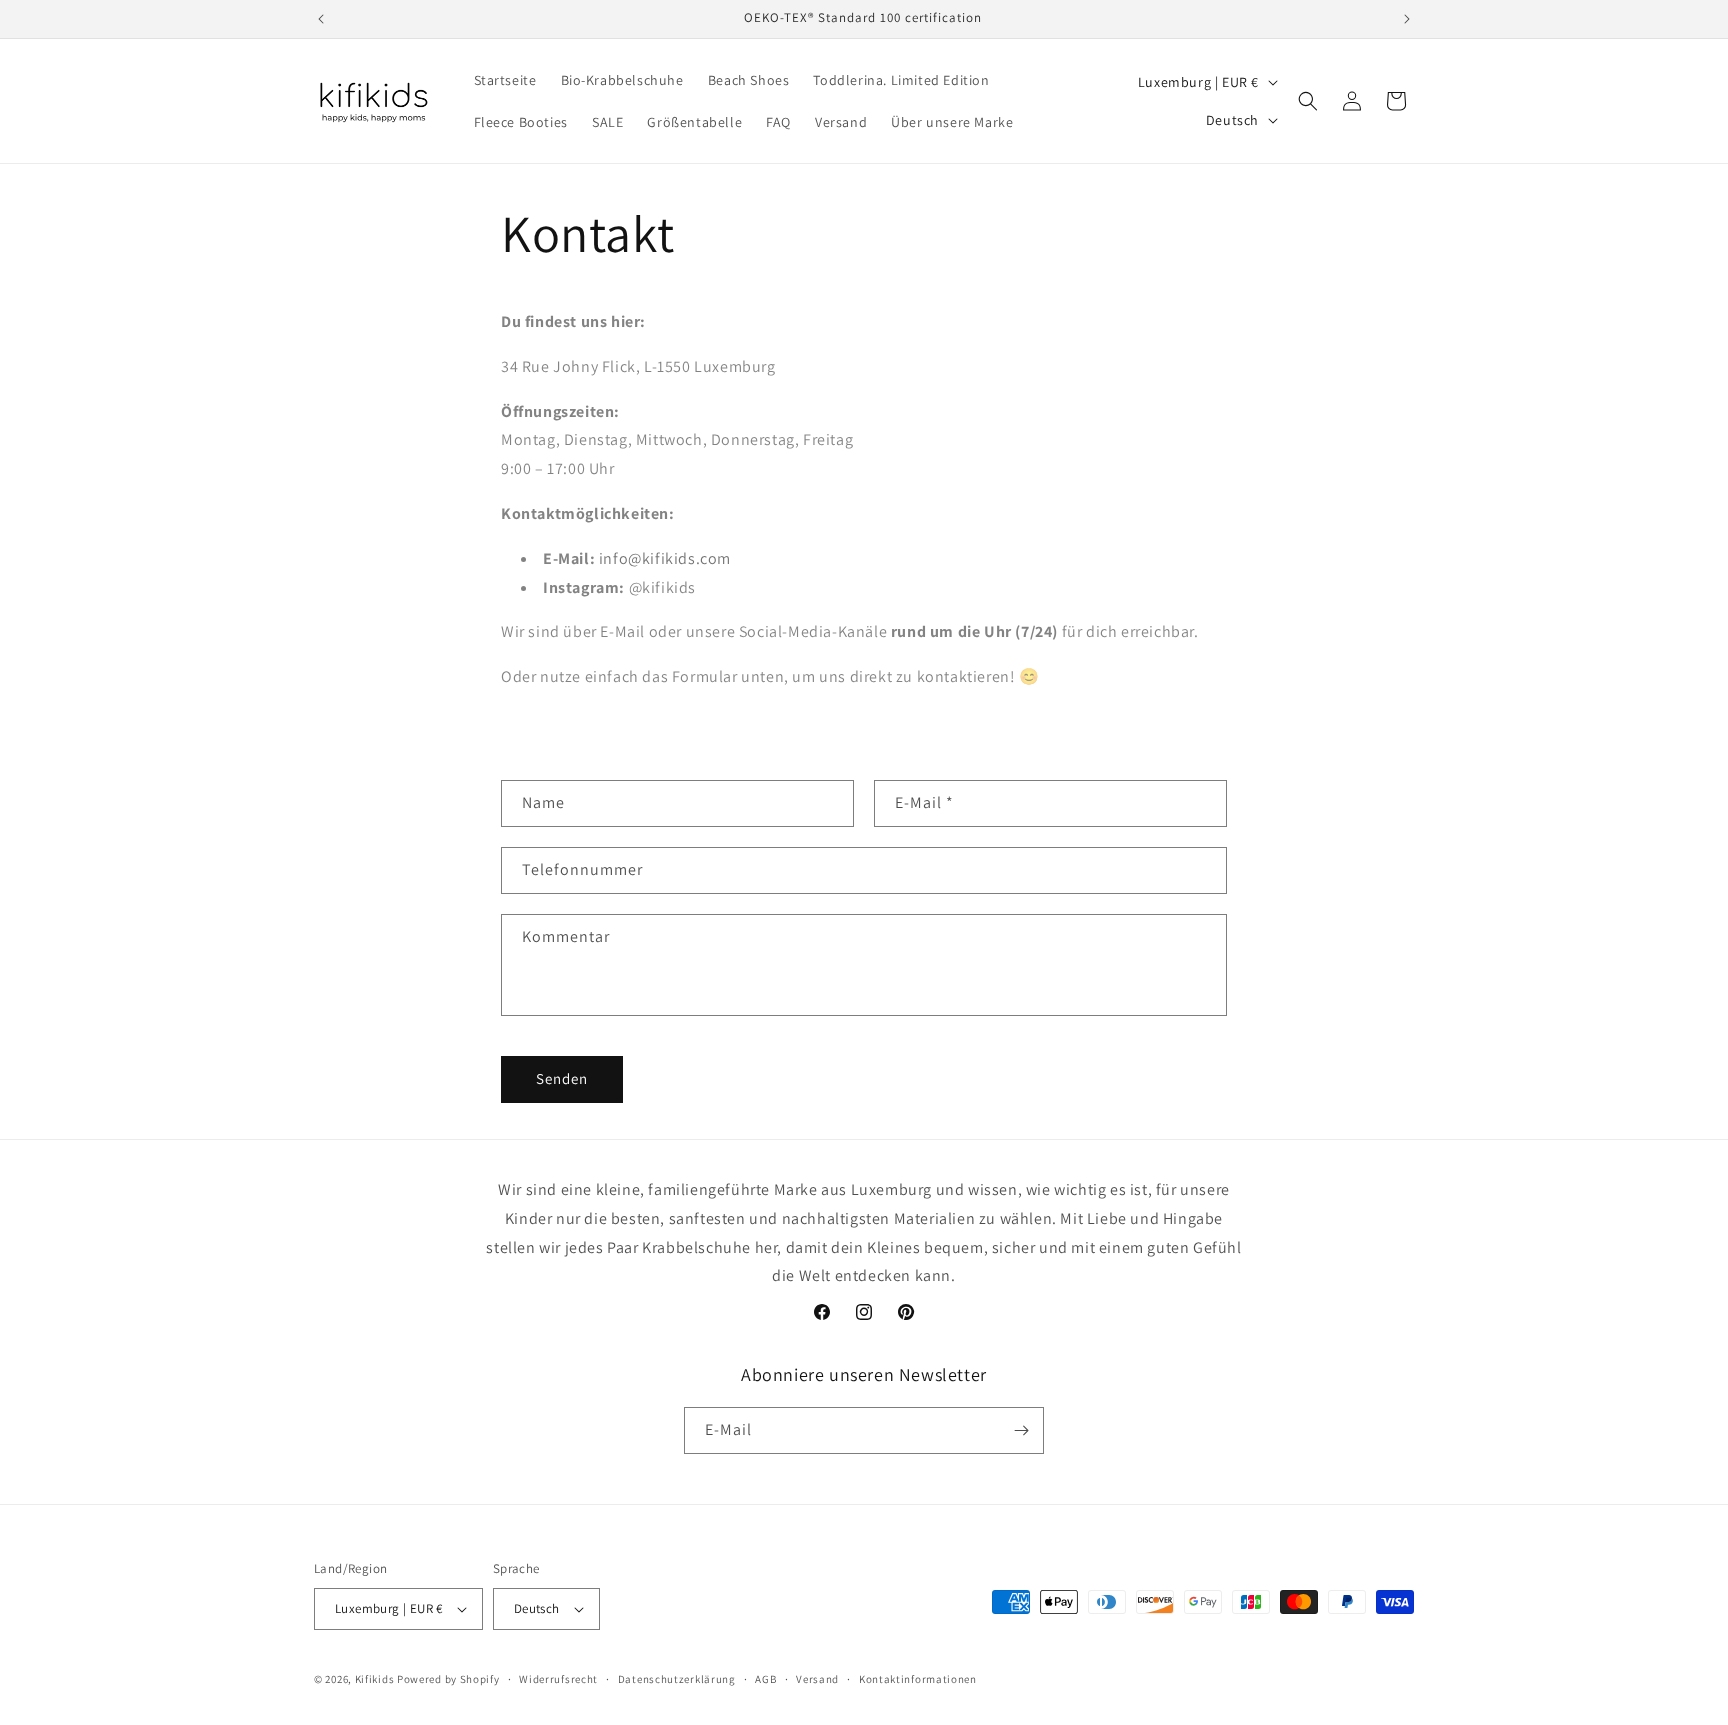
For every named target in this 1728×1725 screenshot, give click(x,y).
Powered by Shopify (448, 1679)
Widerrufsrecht (558, 1679)
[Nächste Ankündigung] (1407, 19)
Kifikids (375, 1679)
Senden (562, 1078)
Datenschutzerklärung (677, 1679)
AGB (765, 1679)
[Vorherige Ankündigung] (321, 19)
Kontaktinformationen (918, 1679)
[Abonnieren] (1021, 1430)
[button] (1308, 101)
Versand (817, 1679)
